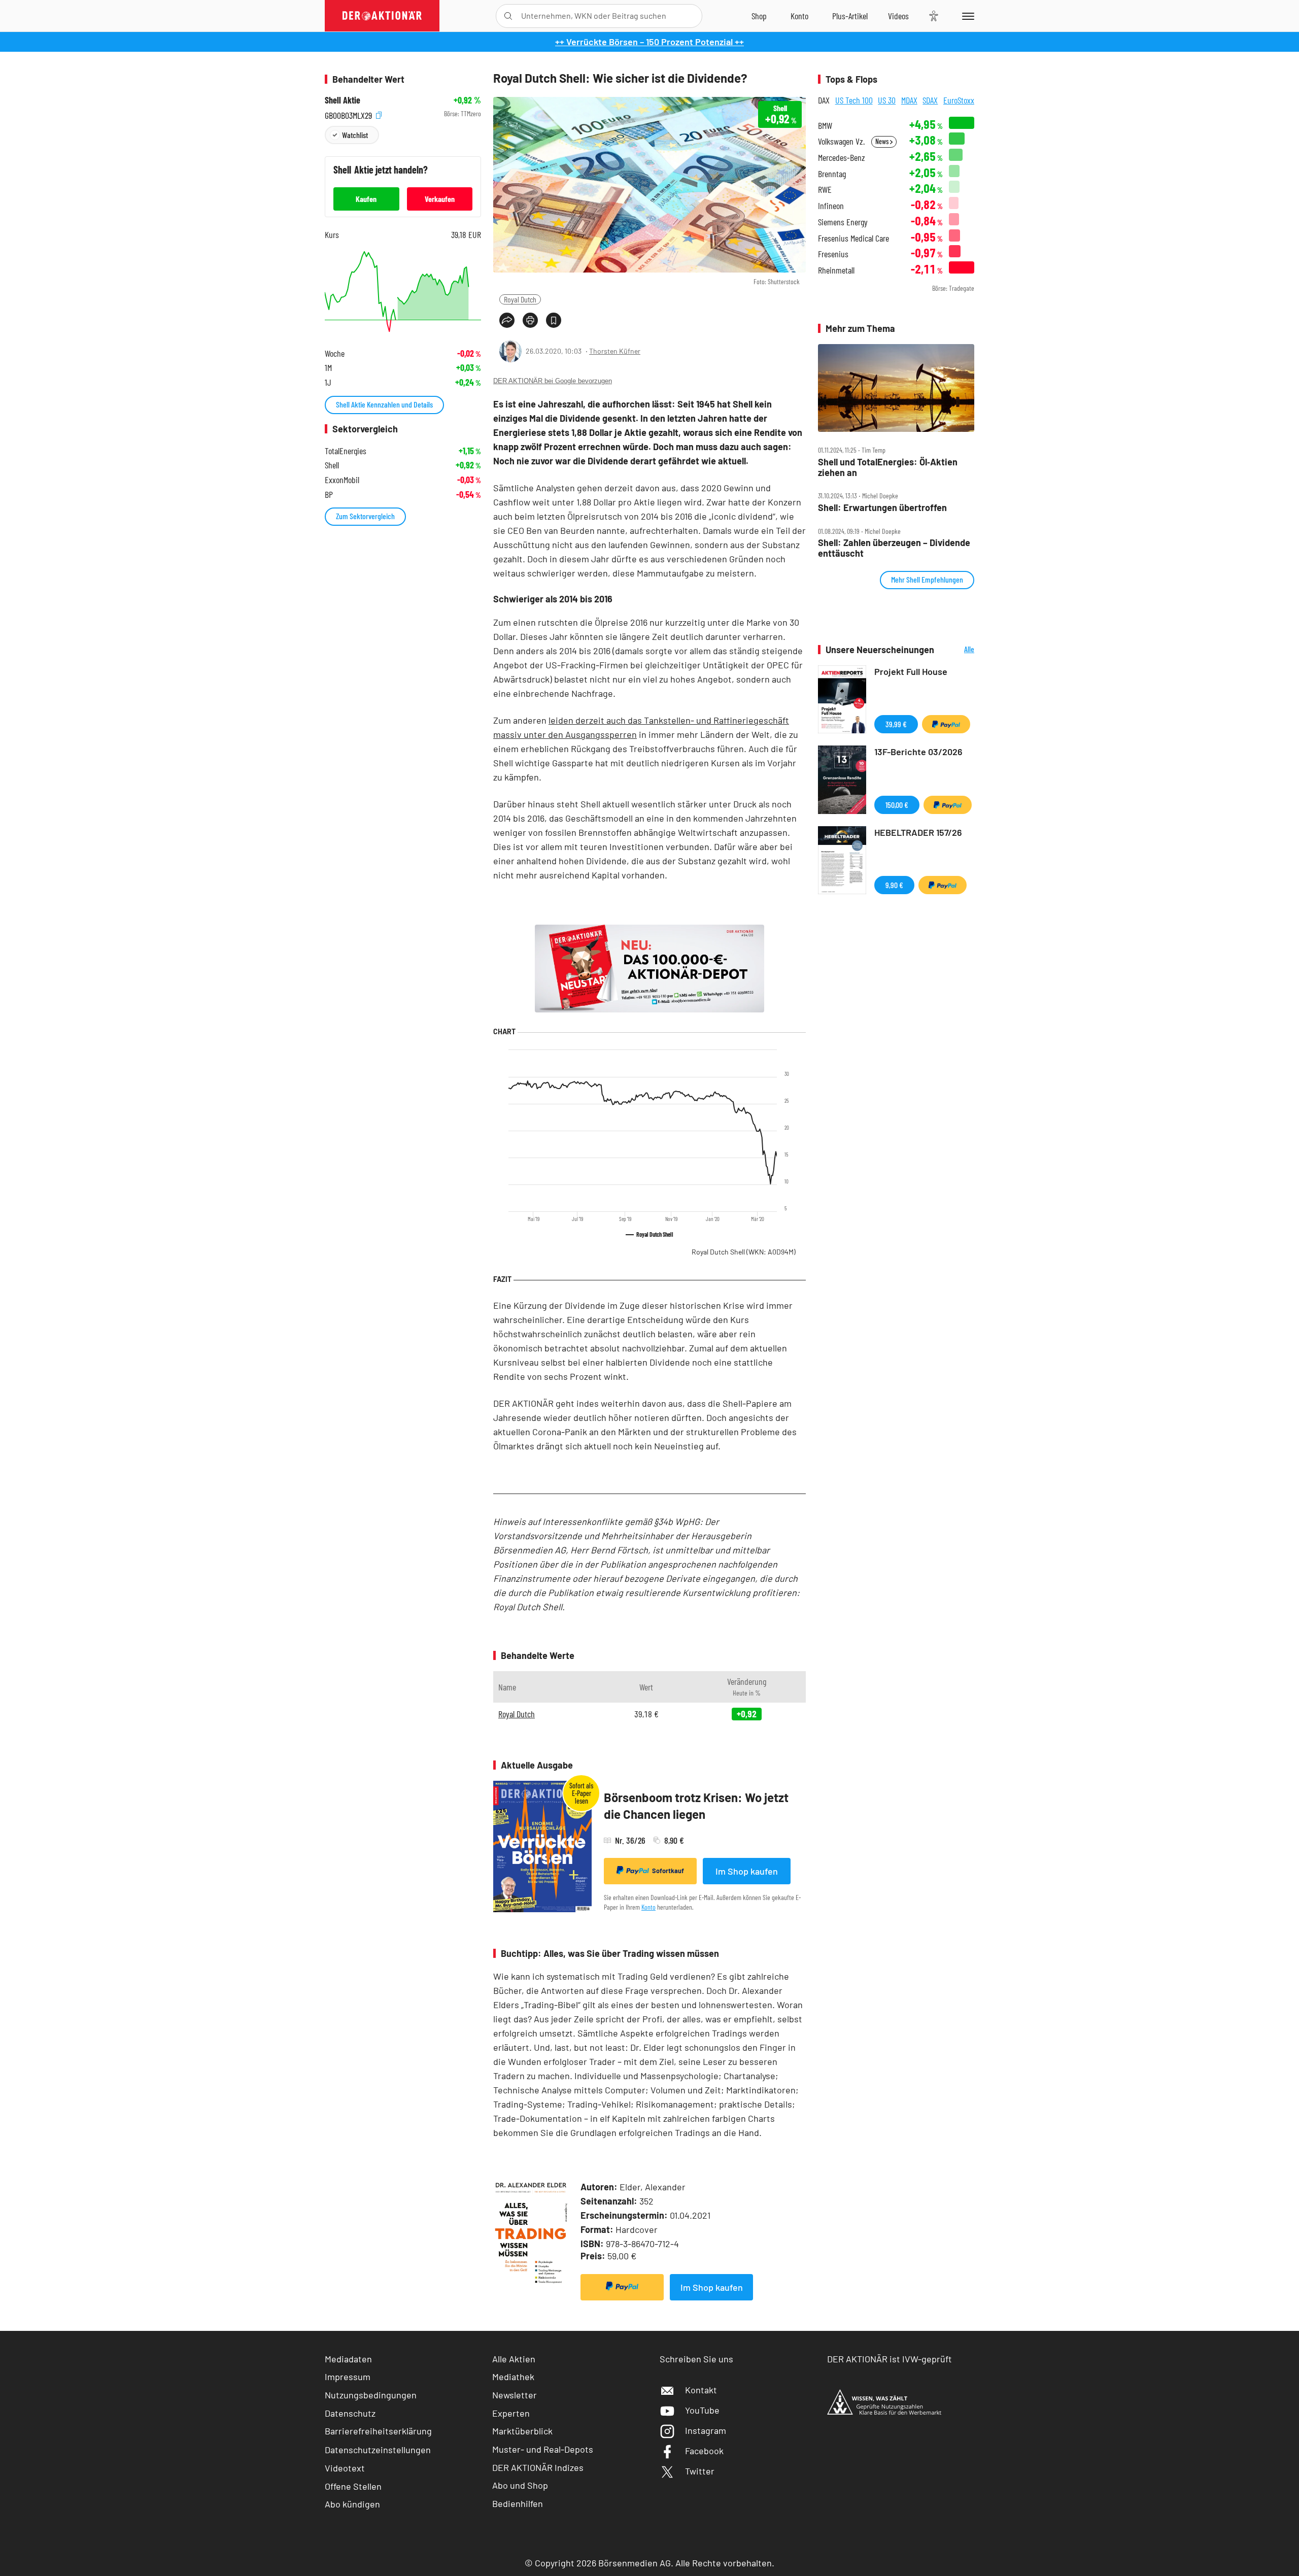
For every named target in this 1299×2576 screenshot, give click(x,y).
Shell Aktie (343, 100)
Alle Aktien (514, 2359)
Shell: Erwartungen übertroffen (882, 508)
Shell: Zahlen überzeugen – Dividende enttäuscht (894, 548)
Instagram (706, 2430)
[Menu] (966, 16)
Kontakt (701, 2390)
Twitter (700, 2471)
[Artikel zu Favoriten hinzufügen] (554, 320)
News (883, 141)
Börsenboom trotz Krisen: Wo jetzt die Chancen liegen (696, 1806)
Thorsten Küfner (615, 351)
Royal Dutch (520, 299)
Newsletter (515, 2395)
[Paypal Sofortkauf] (622, 2287)
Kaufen (366, 199)
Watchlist (355, 135)
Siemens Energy (843, 222)
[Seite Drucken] (530, 320)
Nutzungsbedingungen (371, 2395)
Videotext (345, 2468)
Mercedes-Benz (842, 158)
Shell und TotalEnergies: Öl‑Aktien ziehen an (888, 467)
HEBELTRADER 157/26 (918, 832)
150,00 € (897, 805)
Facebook (704, 2451)
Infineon (831, 206)
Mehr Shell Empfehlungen (927, 579)
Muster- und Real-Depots (543, 2449)
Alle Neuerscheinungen (957, 650)
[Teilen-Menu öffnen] (507, 320)
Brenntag (832, 174)
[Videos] (898, 16)
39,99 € (896, 724)
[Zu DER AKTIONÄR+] (850, 16)
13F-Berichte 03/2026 (918, 752)
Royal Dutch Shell (744, 1252)
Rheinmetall (836, 270)
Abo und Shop (520, 2485)
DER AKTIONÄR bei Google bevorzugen (553, 381)
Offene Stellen (353, 2486)
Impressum (348, 2377)
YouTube (702, 2410)
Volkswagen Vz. (841, 141)
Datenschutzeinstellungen (378, 2450)
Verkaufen (440, 199)
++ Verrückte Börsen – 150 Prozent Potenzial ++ (649, 42)
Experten (511, 2413)
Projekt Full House (911, 671)
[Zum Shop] (759, 16)
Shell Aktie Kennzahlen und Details (384, 404)
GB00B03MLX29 (349, 114)
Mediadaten (348, 2359)
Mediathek (513, 2377)
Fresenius (833, 254)
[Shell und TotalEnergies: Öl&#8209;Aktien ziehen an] (896, 388)
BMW (825, 126)
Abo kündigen (352, 2504)
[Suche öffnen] (508, 16)
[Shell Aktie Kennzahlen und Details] (403, 292)
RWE (825, 190)
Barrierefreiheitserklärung (378, 2431)
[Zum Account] (799, 16)
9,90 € (894, 885)
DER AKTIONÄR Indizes (538, 2467)
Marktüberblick (522, 2431)
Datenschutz (350, 2413)
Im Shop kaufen (747, 1871)
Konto (648, 1907)
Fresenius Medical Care (853, 238)
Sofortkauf (668, 1871)
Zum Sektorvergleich (365, 516)
